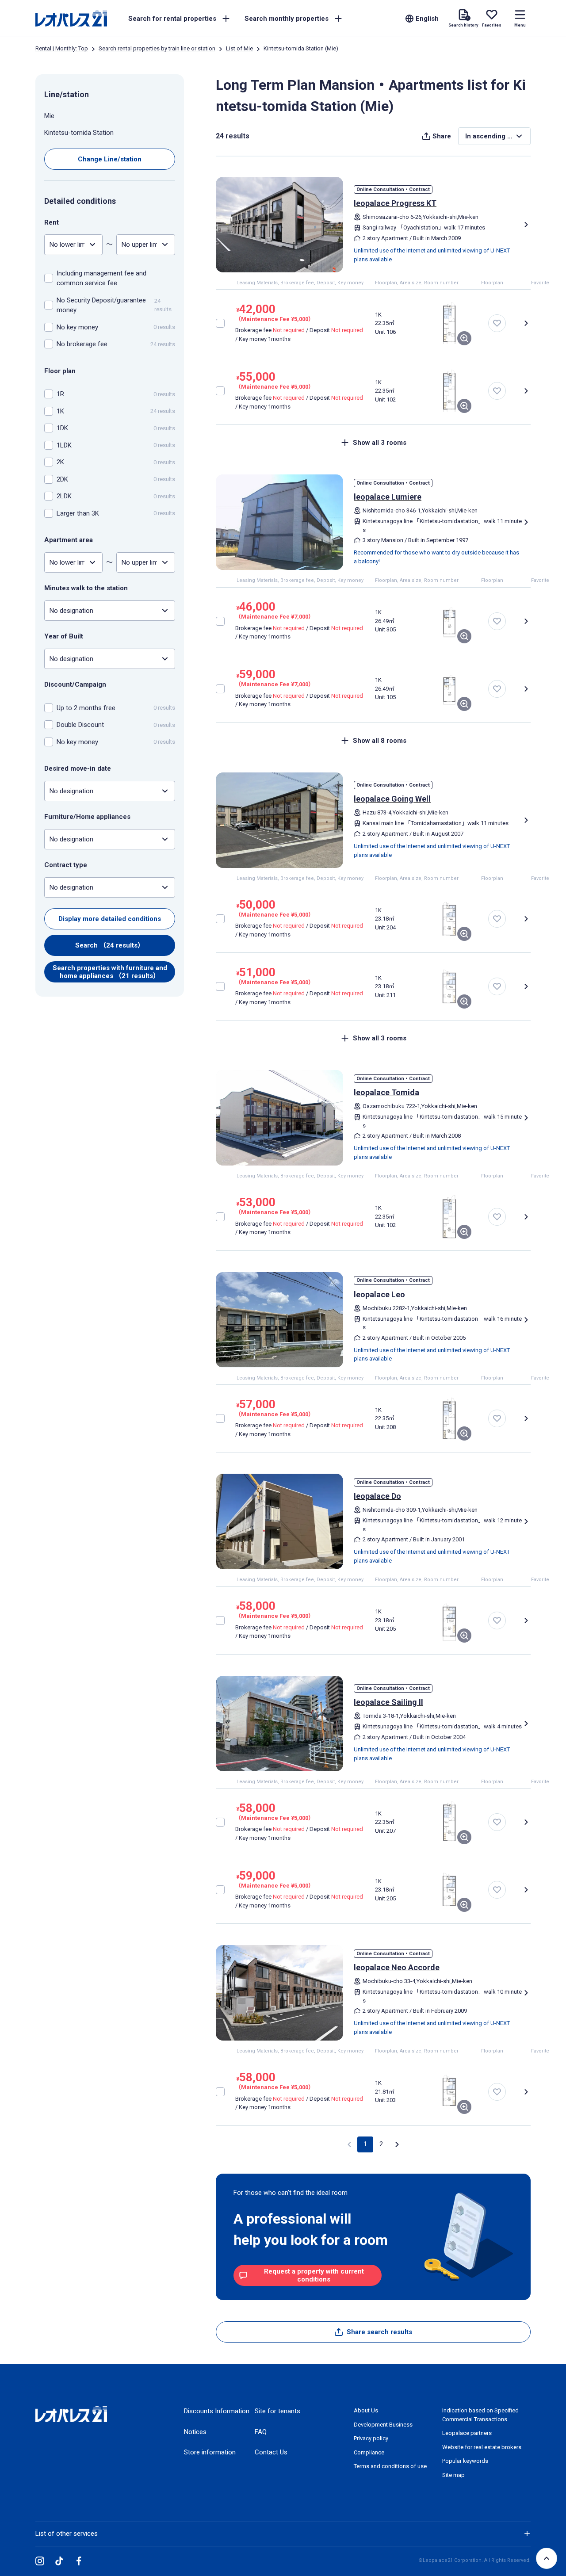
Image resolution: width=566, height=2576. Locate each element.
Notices (195, 2432)
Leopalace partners (467, 2433)
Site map (453, 2475)
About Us (366, 2410)
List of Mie (239, 48)
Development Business (383, 2425)
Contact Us (271, 2452)
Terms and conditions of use (390, 2466)
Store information (210, 2452)
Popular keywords (465, 2461)
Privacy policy (371, 2438)
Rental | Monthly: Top (62, 48)
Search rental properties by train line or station (157, 48)
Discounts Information (217, 2411)
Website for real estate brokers (482, 2447)
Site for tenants (277, 2411)
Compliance (369, 2452)
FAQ (261, 2432)
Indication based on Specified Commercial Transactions (480, 2415)
